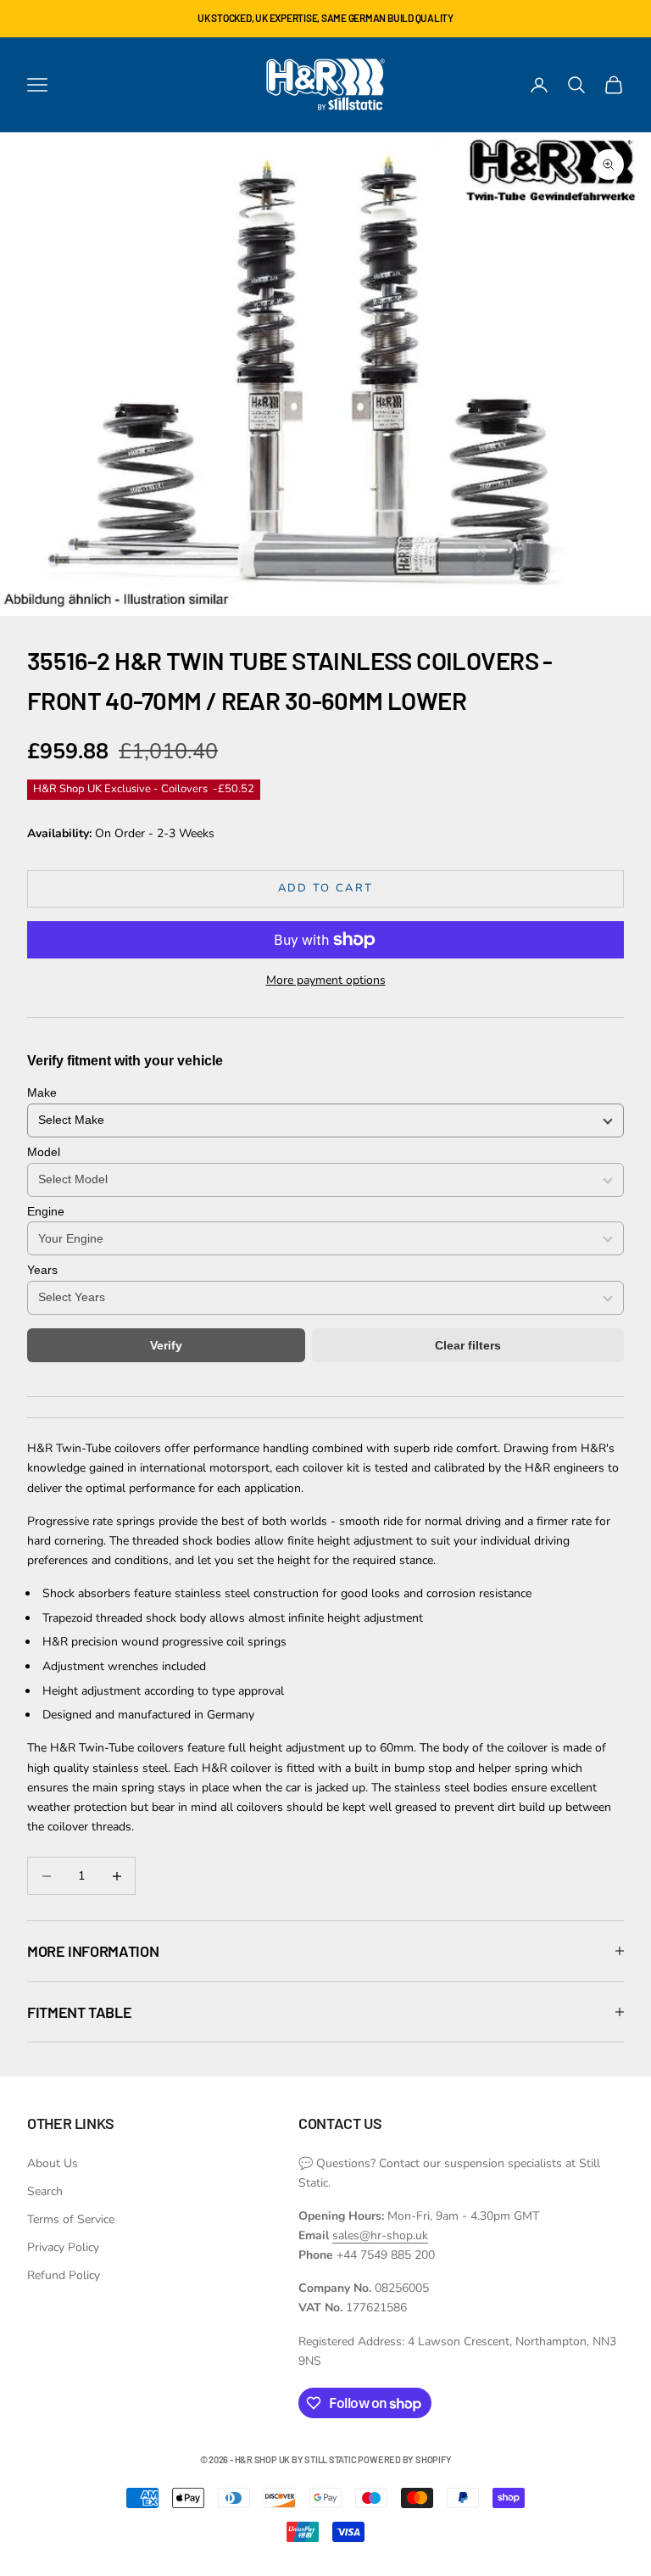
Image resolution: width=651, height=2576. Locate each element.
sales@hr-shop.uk (380, 2235)
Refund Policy (64, 2275)
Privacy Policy (63, 2247)
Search (45, 2191)
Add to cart (326, 888)
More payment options (326, 980)
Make (42, 1092)
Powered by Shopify (404, 2459)
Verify (166, 1345)
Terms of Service (71, 2219)
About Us (53, 2163)
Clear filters (468, 1345)
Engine (46, 1211)
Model (44, 1152)
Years (42, 1270)
